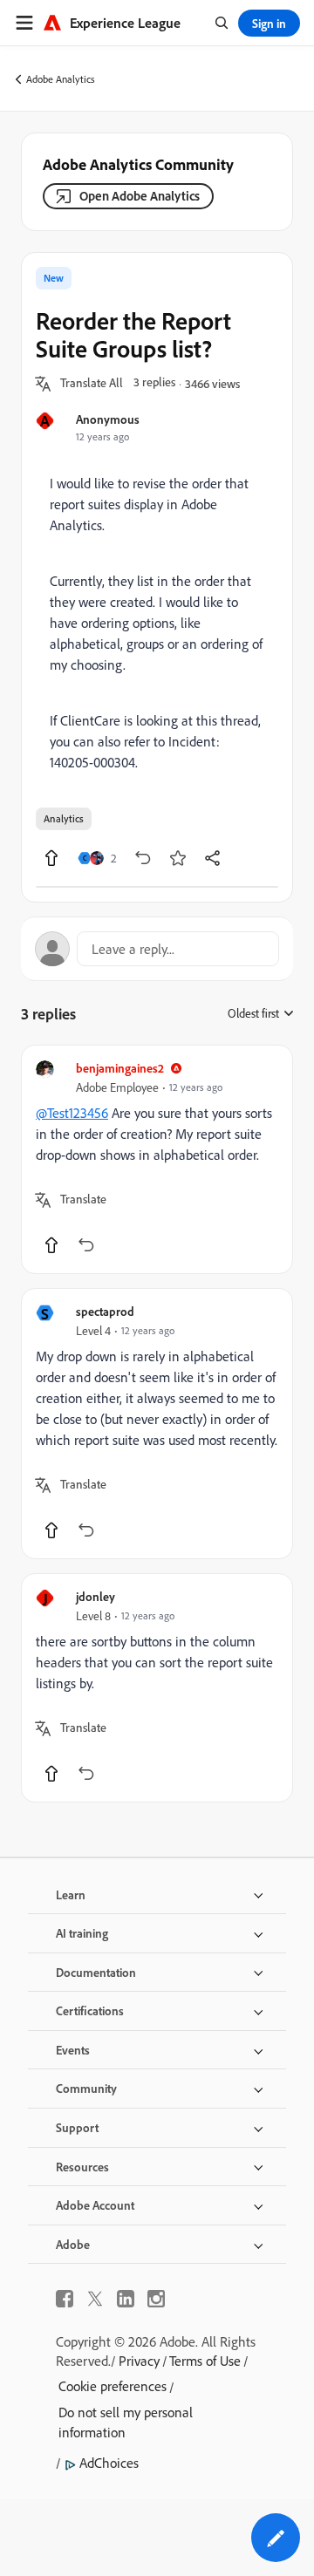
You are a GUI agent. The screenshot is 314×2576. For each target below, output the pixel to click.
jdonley (96, 1596)
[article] (157, 1159)
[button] (92, 384)
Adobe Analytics (61, 79)
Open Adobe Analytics (140, 196)
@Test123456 (72, 1113)
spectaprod (105, 1311)
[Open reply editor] (157, 949)
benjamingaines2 (120, 1068)
